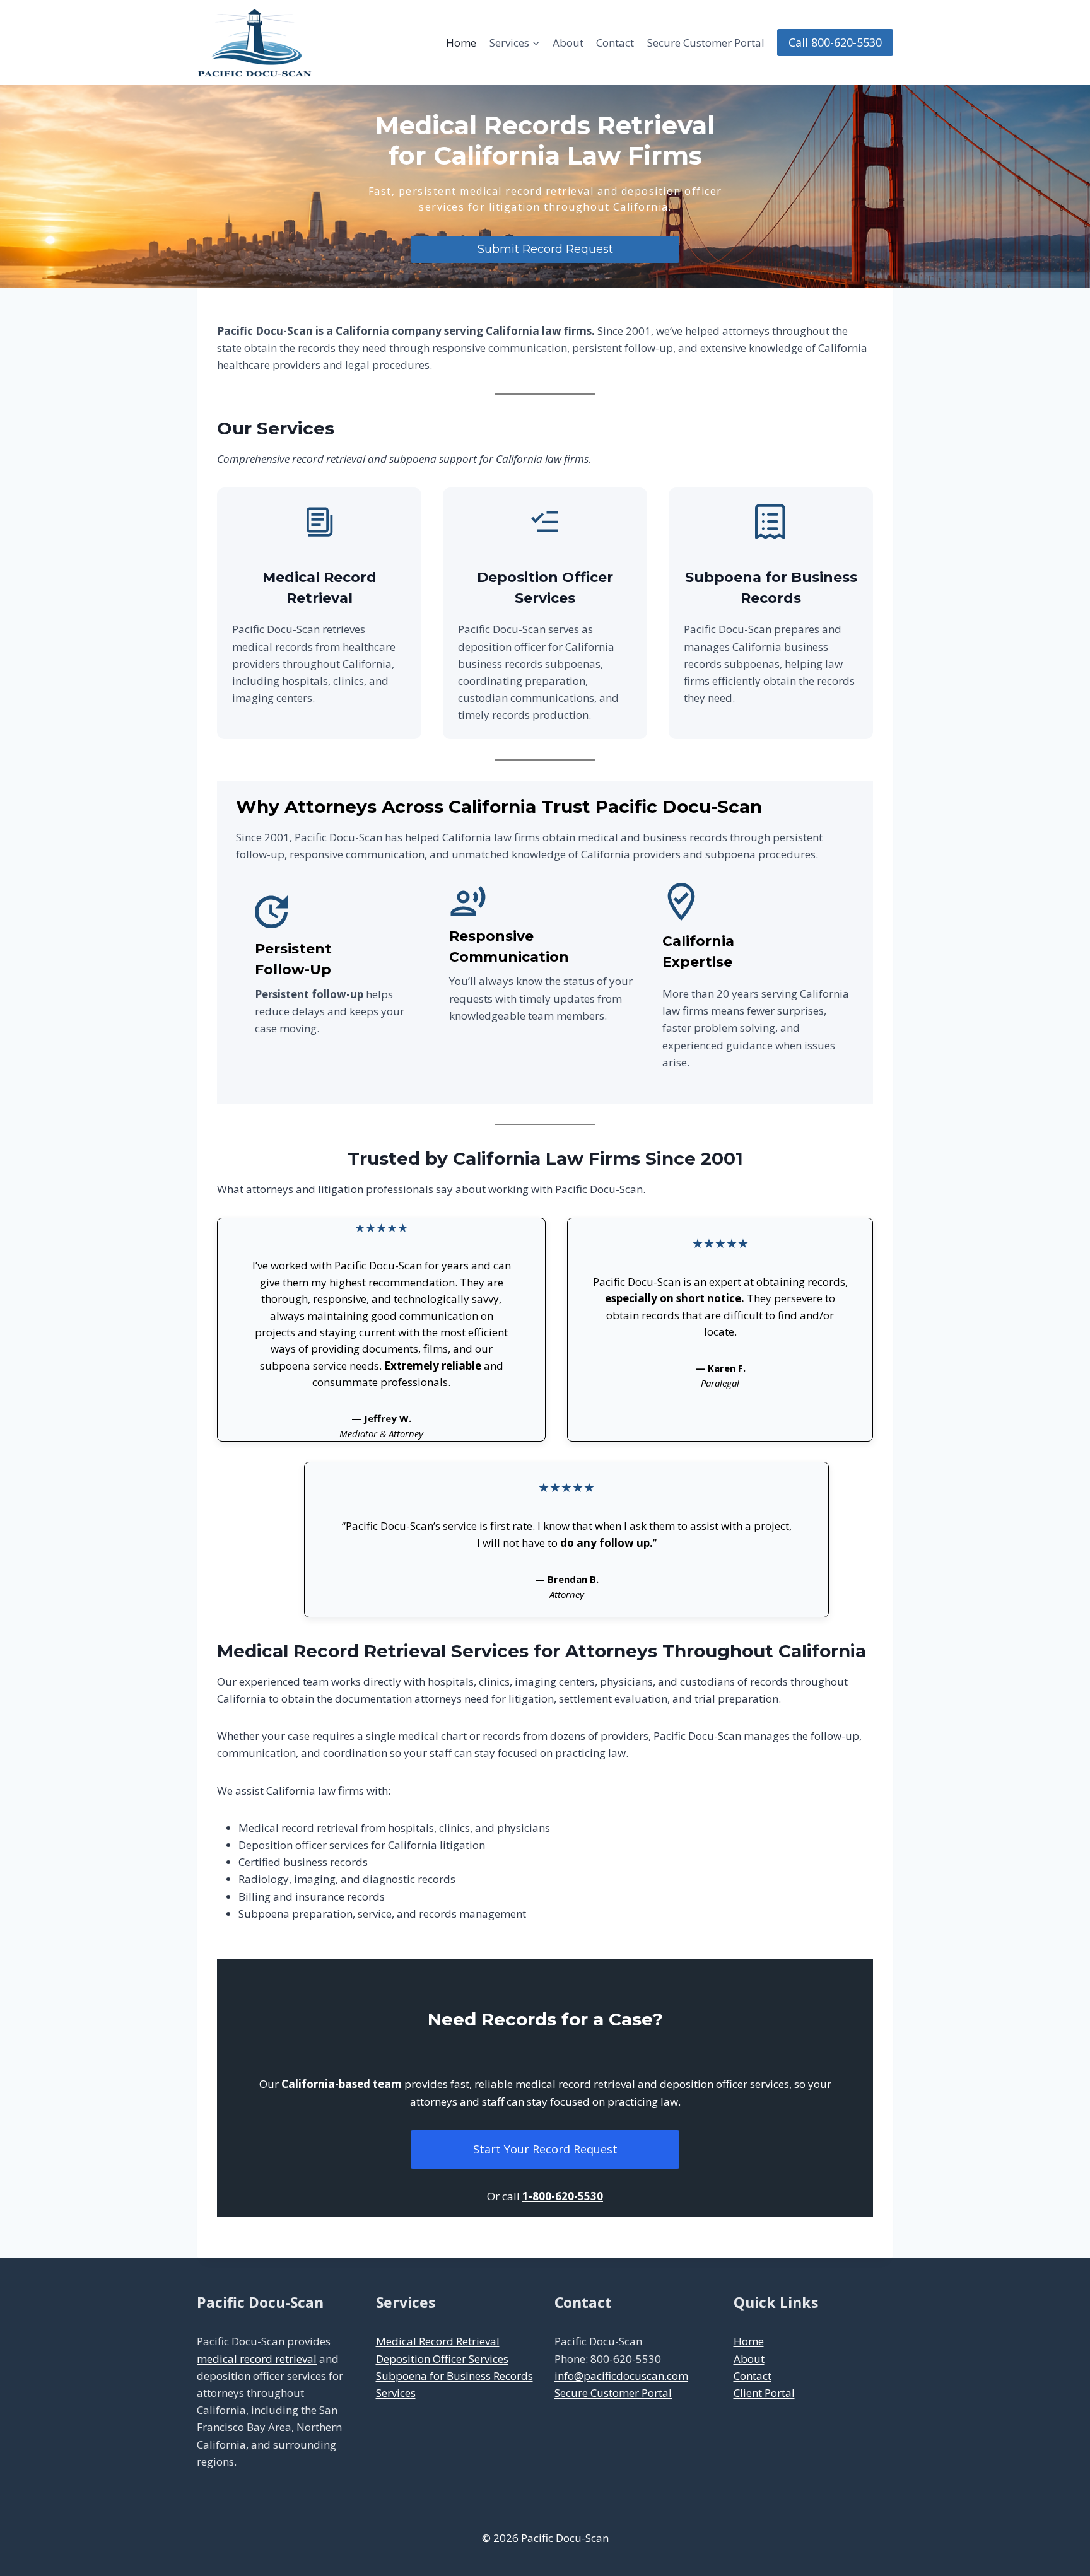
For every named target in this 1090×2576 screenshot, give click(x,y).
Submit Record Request (545, 249)
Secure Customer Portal (706, 43)
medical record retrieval (257, 2359)
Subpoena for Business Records (454, 2376)
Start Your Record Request (545, 2149)
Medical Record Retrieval (438, 2341)
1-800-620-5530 (563, 2196)
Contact (615, 43)
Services (396, 2393)
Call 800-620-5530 (835, 42)
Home (461, 43)
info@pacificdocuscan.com (621, 2376)
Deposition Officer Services (442, 2359)
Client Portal (764, 2393)
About (568, 43)
